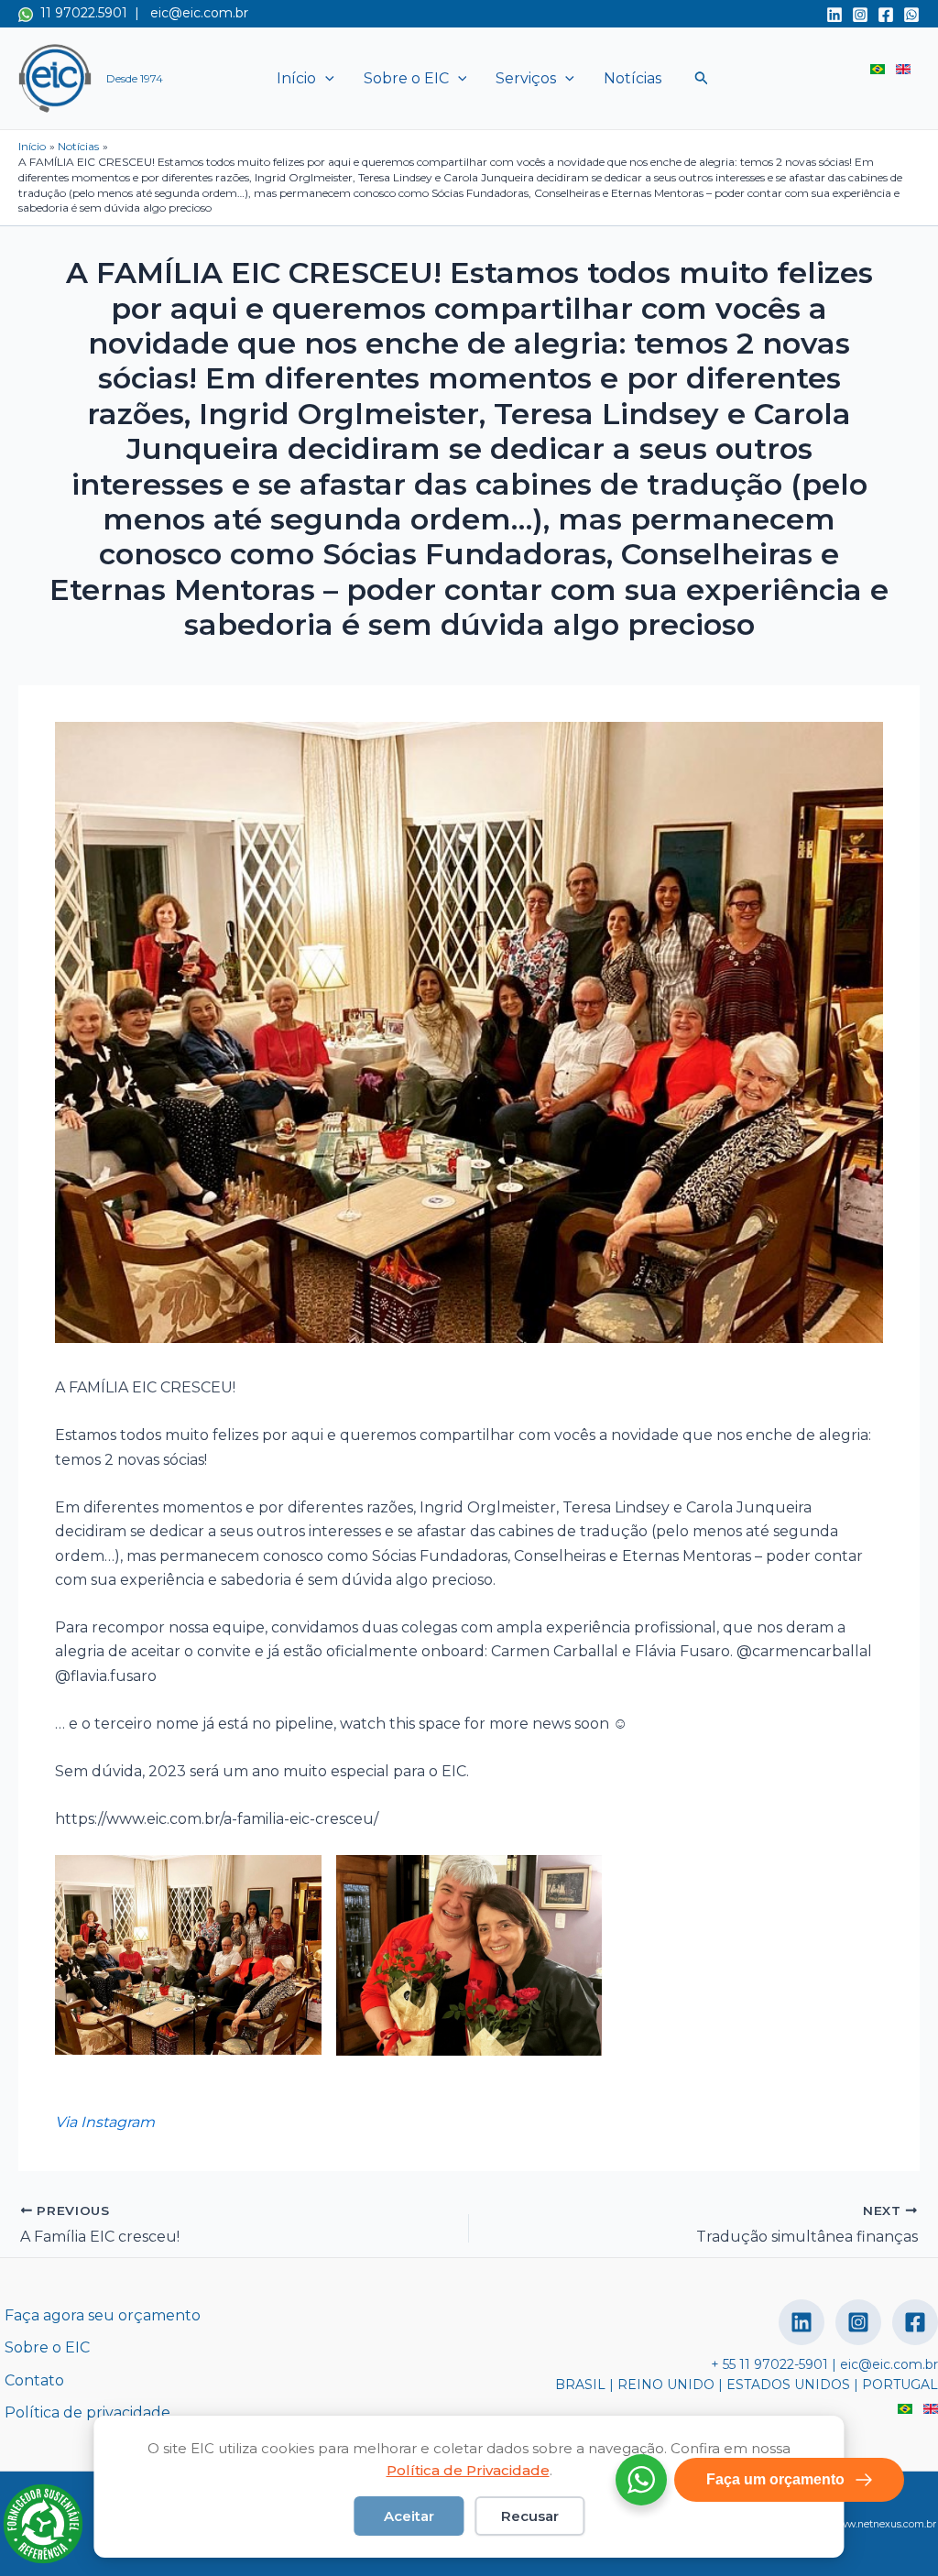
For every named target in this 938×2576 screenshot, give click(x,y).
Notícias (633, 78)
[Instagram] (860, 15)
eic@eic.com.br (199, 13)
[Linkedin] (834, 15)
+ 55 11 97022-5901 (769, 2364)
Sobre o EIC (406, 78)
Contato (34, 2380)
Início (296, 78)
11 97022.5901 (80, 13)
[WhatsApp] (911, 15)
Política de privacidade (87, 2412)
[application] (325, 79)
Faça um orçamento (775, 2479)
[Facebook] (886, 15)
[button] (702, 78)
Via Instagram (105, 2122)
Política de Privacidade (468, 2470)
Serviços (526, 78)
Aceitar (409, 2516)
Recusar (530, 2516)
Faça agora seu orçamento (103, 2315)
